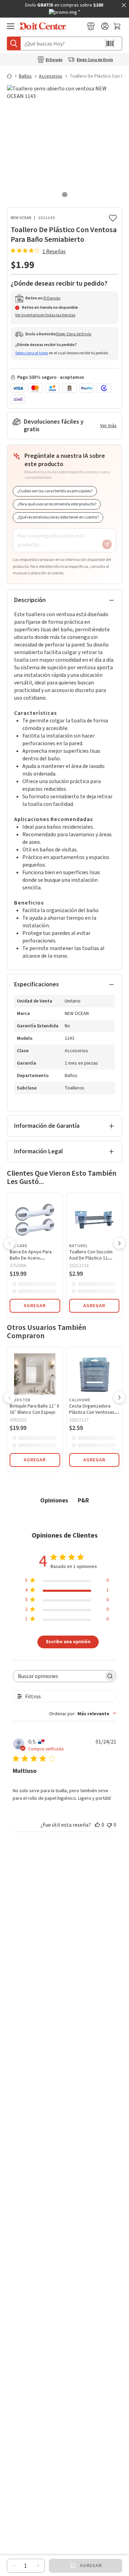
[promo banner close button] (124, 5)
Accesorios (51, 76)
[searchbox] (58, 1676)
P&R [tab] (83, 1500)
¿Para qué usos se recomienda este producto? (57, 504)
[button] (10, 1244)
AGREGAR (35, 1306)
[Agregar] (38, 2566)
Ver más (108, 426)
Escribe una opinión (68, 1641)
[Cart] (118, 26)
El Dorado (54, 60)
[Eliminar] (13, 2566)
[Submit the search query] (14, 43)
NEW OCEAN (21, 218)
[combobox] (83, 1714)
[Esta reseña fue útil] (97, 1825)
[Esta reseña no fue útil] (109, 1825)
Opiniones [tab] (54, 1500)
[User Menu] (105, 26)
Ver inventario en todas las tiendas (45, 315)
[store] (91, 26)
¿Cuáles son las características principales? (55, 491)
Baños (25, 76)
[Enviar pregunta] (107, 544)
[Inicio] (12, 76)
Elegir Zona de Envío (95, 60)
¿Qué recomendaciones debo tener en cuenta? (58, 517)
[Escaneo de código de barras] (110, 43)
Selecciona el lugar (32, 353)
